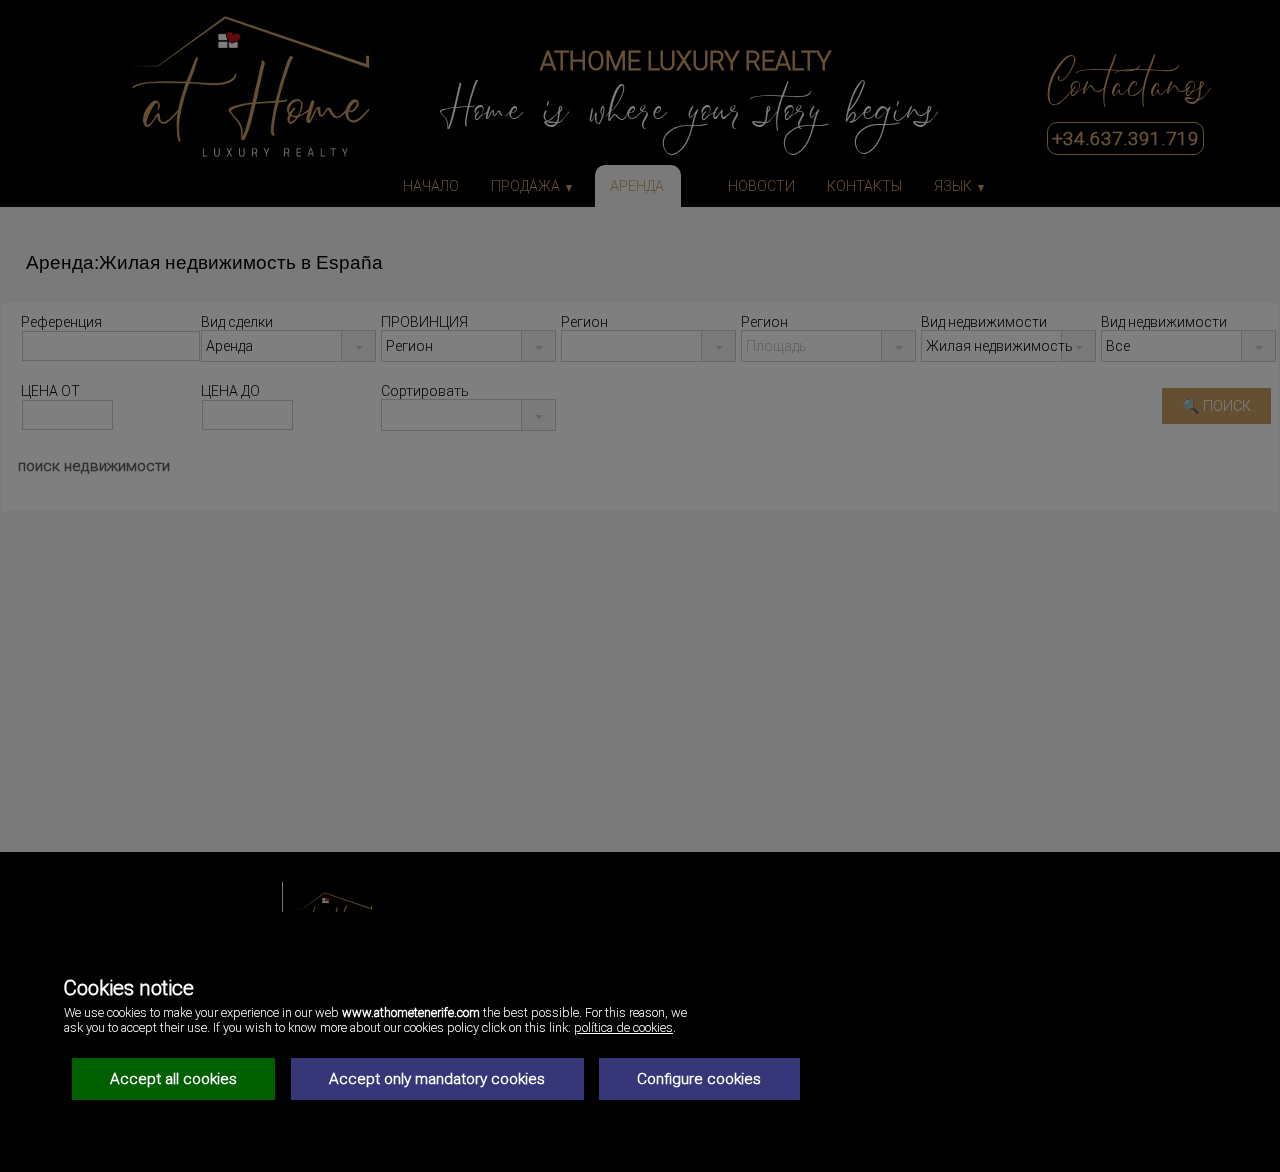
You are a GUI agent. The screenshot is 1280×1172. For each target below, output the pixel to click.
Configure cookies (699, 1079)
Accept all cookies (173, 1079)
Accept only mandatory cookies (437, 1079)
